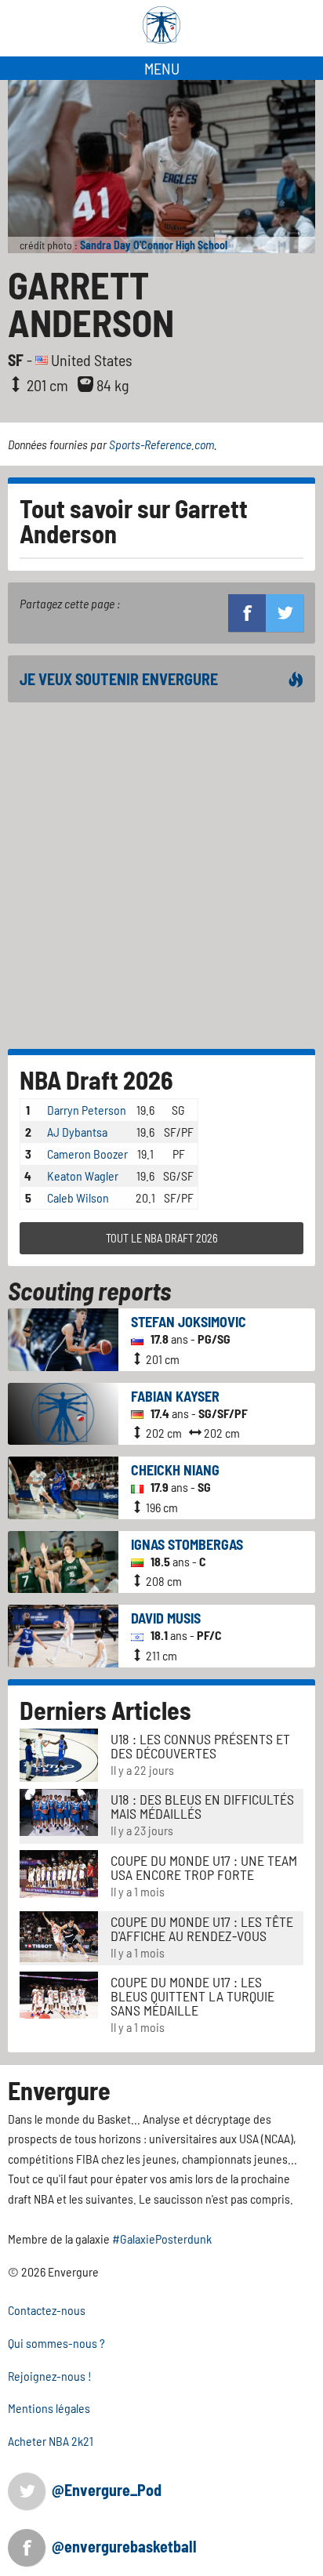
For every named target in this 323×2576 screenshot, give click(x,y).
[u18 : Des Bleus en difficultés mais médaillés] (59, 1810)
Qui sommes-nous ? (56, 2343)
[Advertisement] (161, 876)
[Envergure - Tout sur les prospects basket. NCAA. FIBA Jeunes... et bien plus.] (161, 25)
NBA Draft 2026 (96, 1079)
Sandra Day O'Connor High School (154, 245)
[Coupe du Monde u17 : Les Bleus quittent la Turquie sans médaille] (59, 1993)
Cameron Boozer (87, 1154)
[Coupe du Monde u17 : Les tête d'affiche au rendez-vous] (59, 1934)
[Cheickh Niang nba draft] (63, 1486)
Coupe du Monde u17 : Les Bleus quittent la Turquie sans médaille (192, 1996)
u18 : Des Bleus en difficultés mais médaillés (202, 1806)
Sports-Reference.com (161, 444)
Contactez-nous (47, 2310)
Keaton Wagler (83, 1176)
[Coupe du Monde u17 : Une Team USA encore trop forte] (59, 1872)
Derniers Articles (105, 1710)
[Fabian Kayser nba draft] (63, 1412)
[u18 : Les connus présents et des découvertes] (59, 1753)
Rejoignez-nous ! (50, 2376)
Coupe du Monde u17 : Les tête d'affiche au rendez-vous (202, 1928)
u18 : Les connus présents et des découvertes (200, 1746)
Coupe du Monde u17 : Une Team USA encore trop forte (204, 1867)
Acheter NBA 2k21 (51, 2441)
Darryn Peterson (87, 1110)
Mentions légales (49, 2408)
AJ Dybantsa (77, 1132)
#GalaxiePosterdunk (162, 2239)
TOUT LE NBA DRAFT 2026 (162, 1238)
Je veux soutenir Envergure (119, 679)
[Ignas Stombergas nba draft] (63, 1560)
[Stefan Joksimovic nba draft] (63, 1338)
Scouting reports (89, 1290)
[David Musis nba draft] (63, 1634)
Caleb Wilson (78, 1197)
